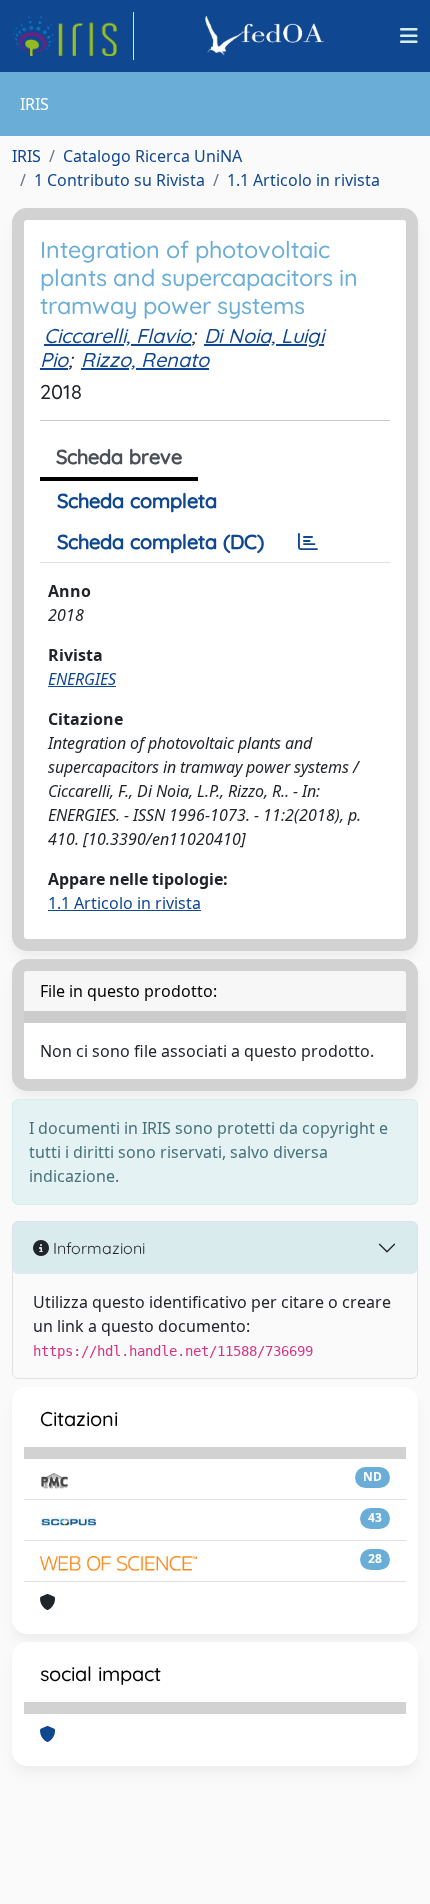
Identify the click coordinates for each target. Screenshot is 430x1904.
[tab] (308, 542)
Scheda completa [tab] (137, 500)
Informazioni (97, 1248)
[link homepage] (73, 36)
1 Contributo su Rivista (119, 180)
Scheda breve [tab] (119, 456)
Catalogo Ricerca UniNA (152, 156)
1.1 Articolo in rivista (303, 180)
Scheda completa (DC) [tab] (160, 541)
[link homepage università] (267, 36)
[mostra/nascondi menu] (409, 36)
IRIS (26, 156)
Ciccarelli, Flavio (117, 335)
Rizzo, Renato (145, 359)
